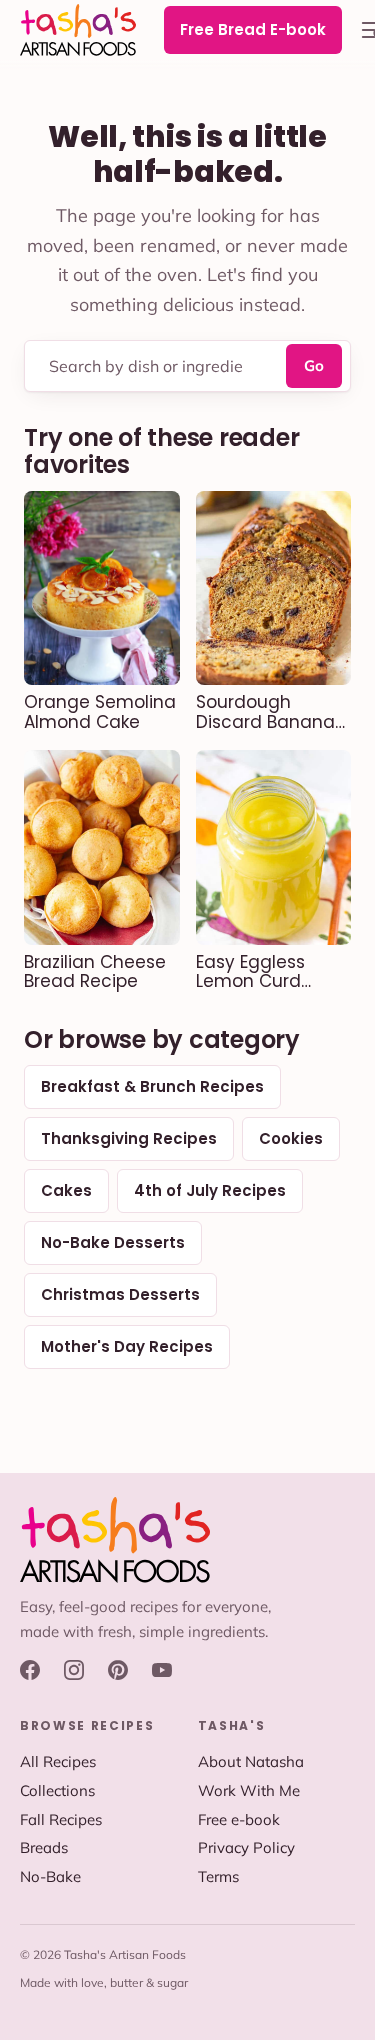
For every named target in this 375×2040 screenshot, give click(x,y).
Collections (57, 1790)
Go (314, 365)
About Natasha (251, 1761)
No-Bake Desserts (113, 1242)
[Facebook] (30, 1670)
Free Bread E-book (253, 29)
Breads (44, 1847)
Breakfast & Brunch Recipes (152, 1086)
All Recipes (58, 1761)
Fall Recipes (61, 1819)
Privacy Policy (246, 1847)
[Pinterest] (118, 1670)
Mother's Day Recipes (127, 1346)
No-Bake (50, 1876)
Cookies (291, 1138)
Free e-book (239, 1819)
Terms (218, 1876)
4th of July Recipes (210, 1190)
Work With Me (249, 1790)
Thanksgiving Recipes (129, 1138)
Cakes (66, 1190)
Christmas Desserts (120, 1294)
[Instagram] (74, 1670)
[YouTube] (162, 1670)
